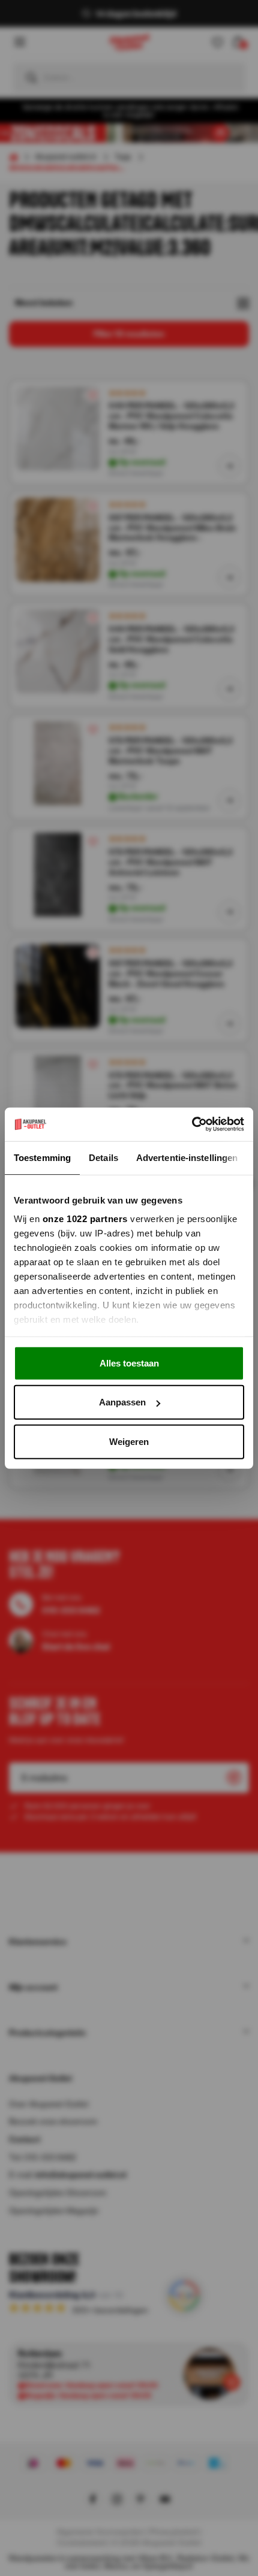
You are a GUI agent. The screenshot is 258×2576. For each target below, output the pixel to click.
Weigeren (129, 1441)
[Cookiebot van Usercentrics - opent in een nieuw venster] (192, 1124)
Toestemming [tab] (42, 1157)
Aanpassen (122, 1402)
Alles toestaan (129, 1363)
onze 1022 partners (85, 1219)
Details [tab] (103, 1157)
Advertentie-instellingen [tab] (187, 1157)
